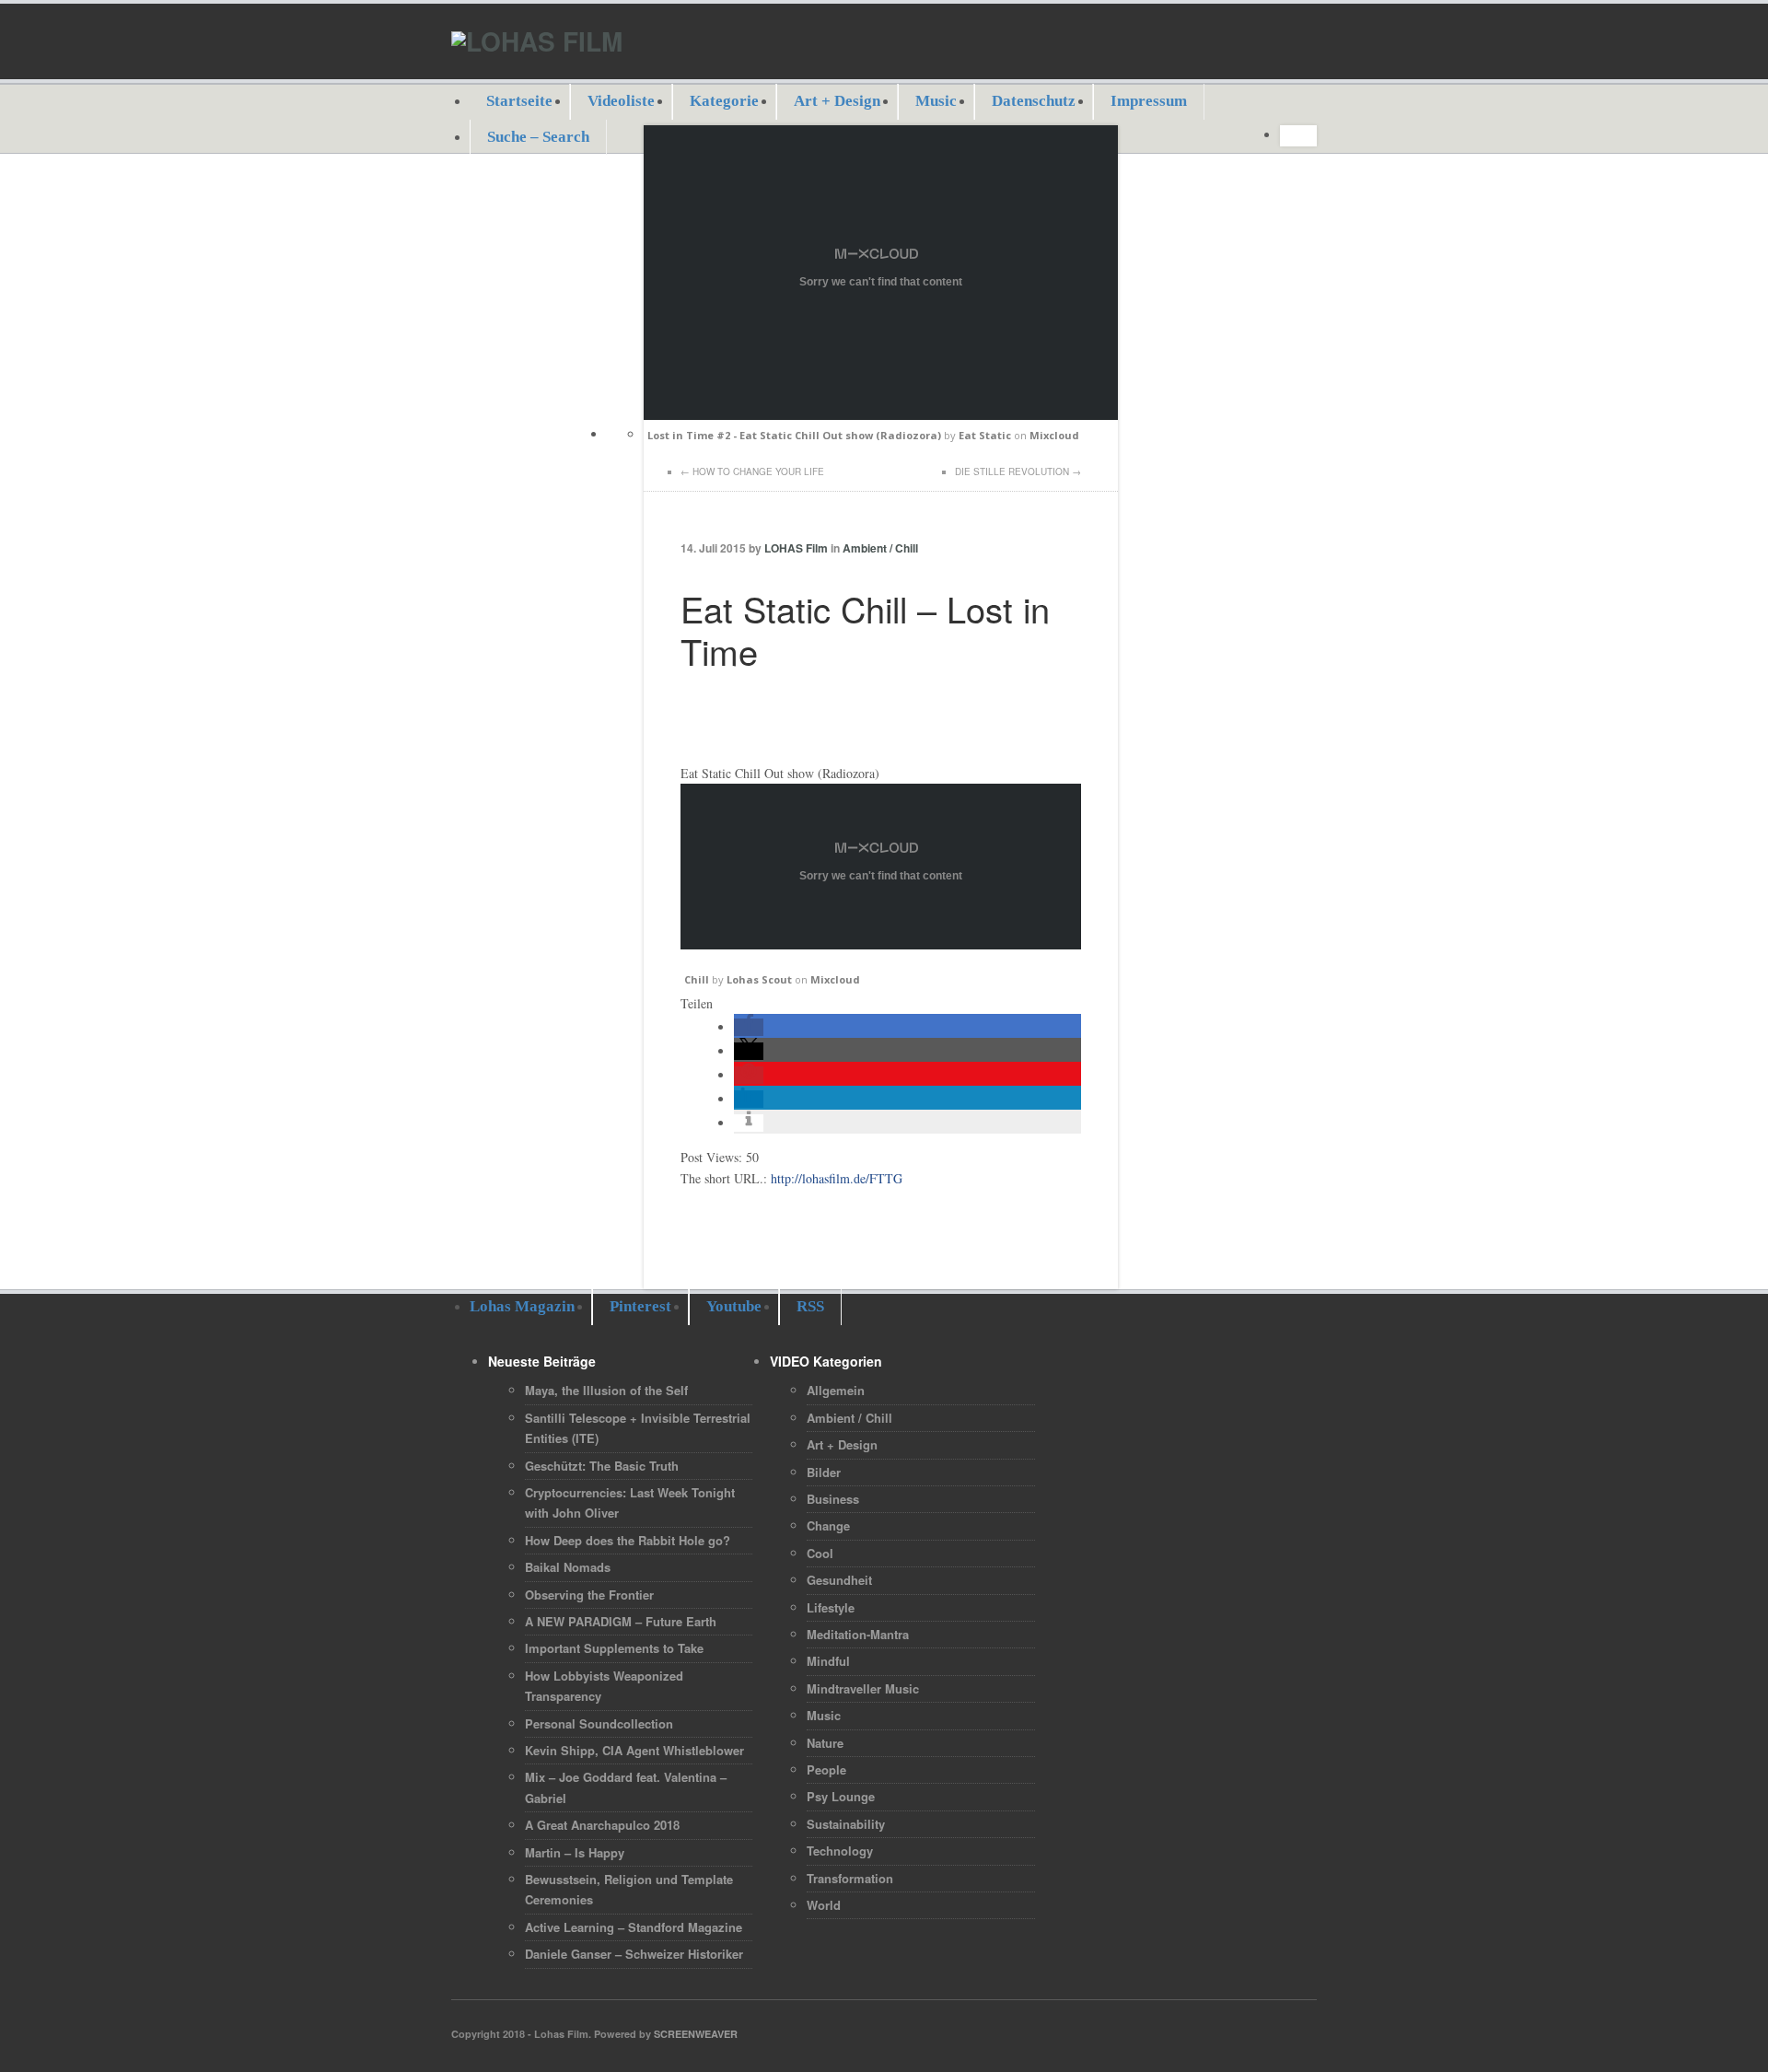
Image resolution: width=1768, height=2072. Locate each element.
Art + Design (837, 101)
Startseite (519, 101)
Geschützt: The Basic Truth (602, 1466)
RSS (810, 1306)
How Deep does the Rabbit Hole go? (628, 1540)
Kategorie (724, 101)
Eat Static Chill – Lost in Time (865, 629)
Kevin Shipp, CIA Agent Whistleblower (634, 1750)
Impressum (1149, 101)
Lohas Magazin (522, 1306)
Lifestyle (831, 1607)
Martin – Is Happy (575, 1852)
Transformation (850, 1878)
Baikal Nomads (568, 1567)
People (826, 1769)
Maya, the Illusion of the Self (606, 1390)
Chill (697, 979)
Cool (820, 1553)
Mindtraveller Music (863, 1688)
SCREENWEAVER (696, 2034)
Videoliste (621, 101)
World (824, 1905)
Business (833, 1499)
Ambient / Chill (880, 548)
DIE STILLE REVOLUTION (1012, 471)
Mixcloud (1054, 435)
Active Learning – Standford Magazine (634, 1927)
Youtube (734, 1306)
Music (936, 101)
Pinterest (640, 1306)
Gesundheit (839, 1580)
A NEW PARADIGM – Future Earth (621, 1621)
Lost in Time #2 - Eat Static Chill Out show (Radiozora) (794, 435)
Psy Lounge (841, 1796)
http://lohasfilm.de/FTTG (837, 1178)
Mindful (828, 1661)
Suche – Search (538, 137)
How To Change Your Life (758, 471)
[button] (749, 1027)
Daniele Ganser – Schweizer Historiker (634, 1954)
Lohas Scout (759, 979)
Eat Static (985, 435)
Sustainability (846, 1824)
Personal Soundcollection (599, 1723)
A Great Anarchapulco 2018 (602, 1825)
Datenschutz (1034, 101)
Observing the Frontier (589, 1595)
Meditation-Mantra (858, 1634)
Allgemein (836, 1390)
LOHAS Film (796, 548)
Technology (840, 1851)
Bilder (824, 1472)
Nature (825, 1743)
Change (828, 1525)
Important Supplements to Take (614, 1648)
